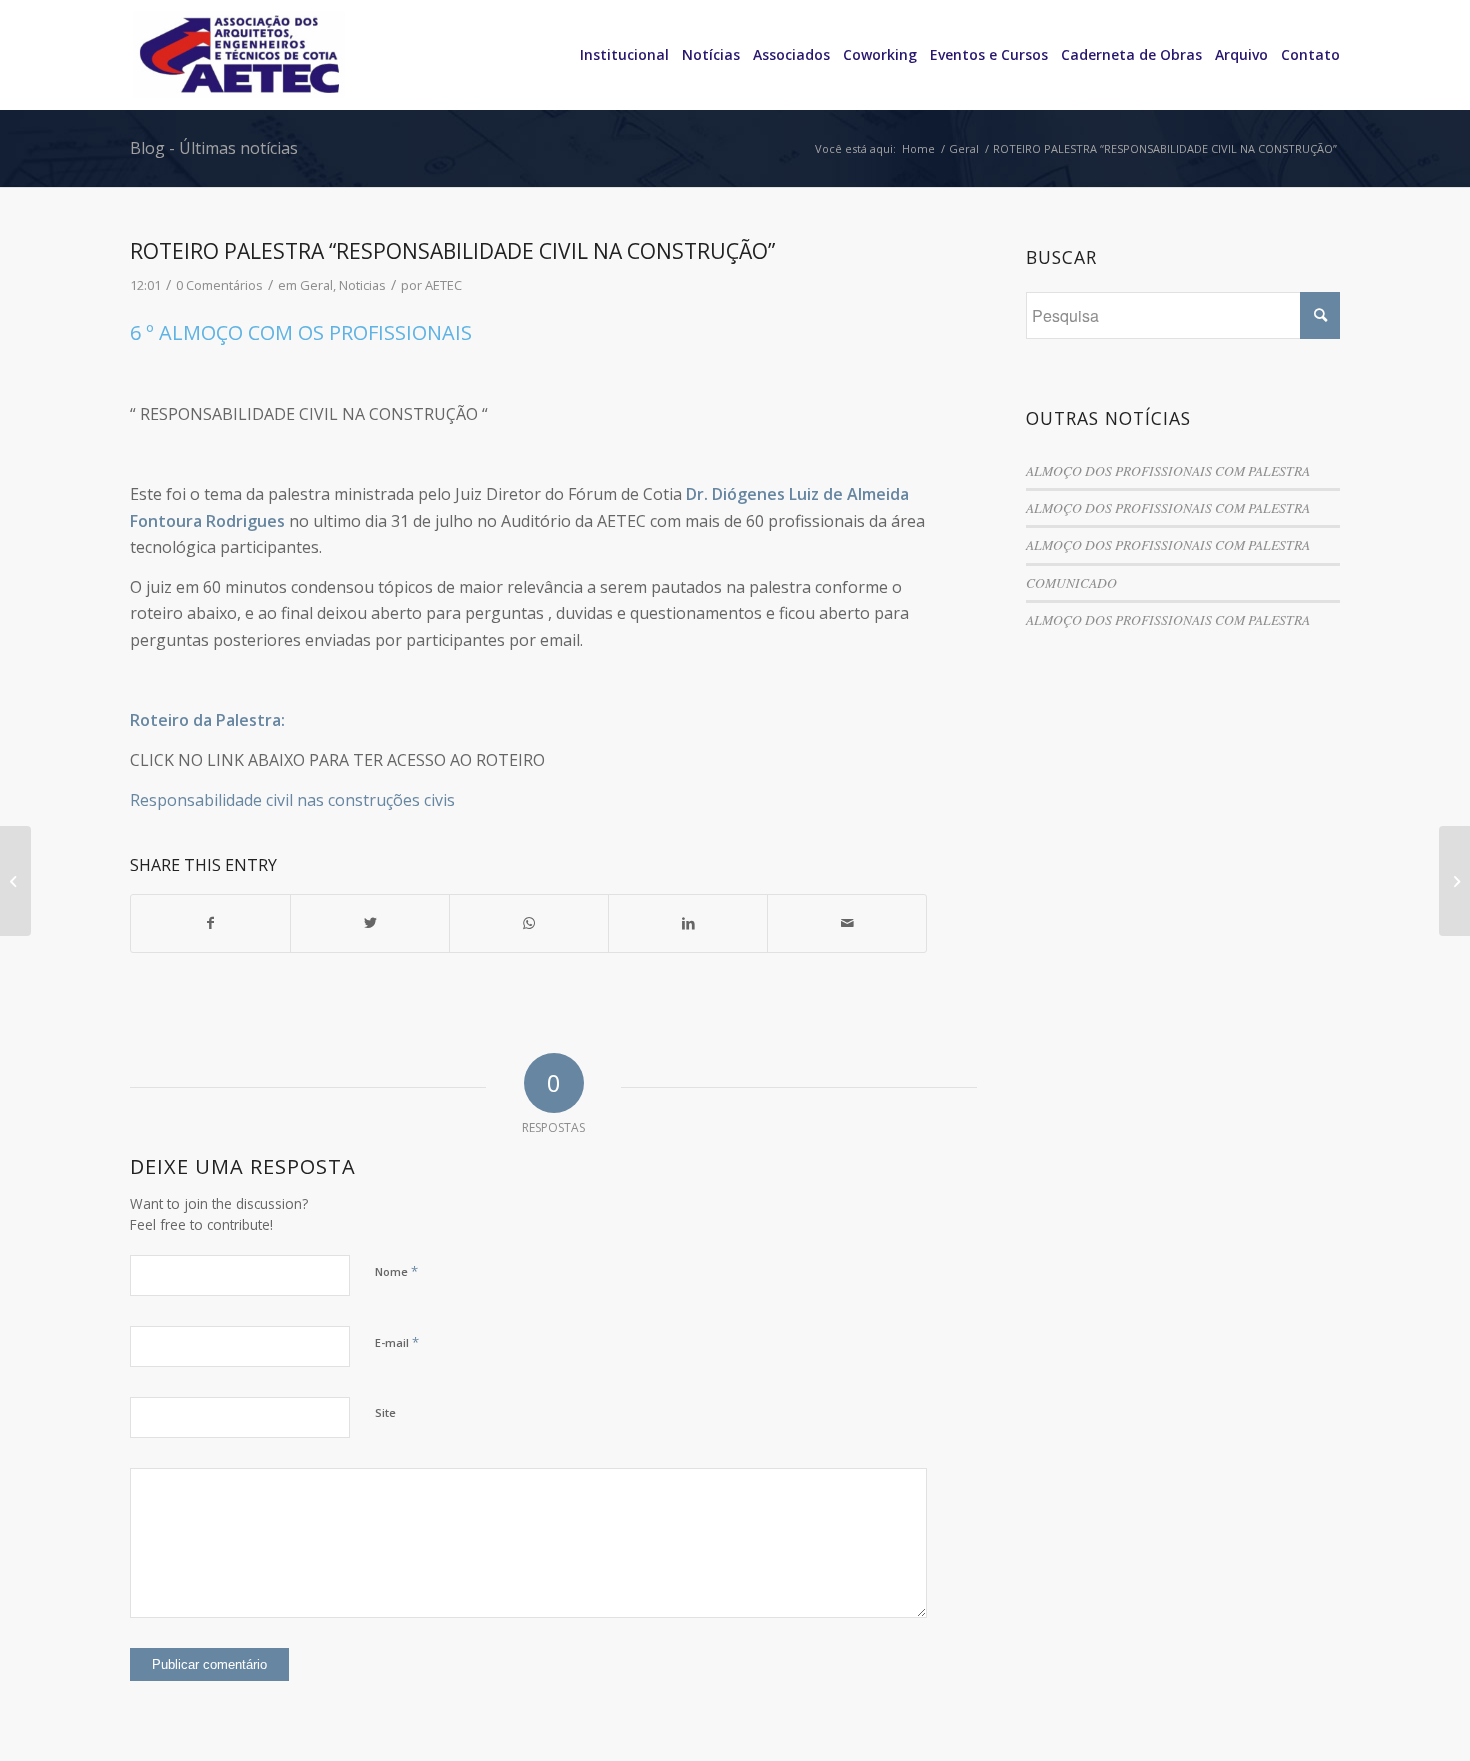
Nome (396, 1271)
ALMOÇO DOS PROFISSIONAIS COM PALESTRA (1168, 470)
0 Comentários (219, 285)
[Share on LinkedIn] (688, 923)
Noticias (362, 285)
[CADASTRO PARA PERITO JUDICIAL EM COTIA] (15, 881)
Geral (316, 285)
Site (385, 1412)
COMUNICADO (1071, 582)
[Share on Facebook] (210, 923)
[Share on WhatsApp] (529, 923)
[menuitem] (618, 55)
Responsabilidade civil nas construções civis (292, 800)
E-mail (397, 1342)
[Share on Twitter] (370, 923)
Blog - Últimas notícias (214, 148)
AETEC (443, 285)
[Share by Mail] (847, 923)
